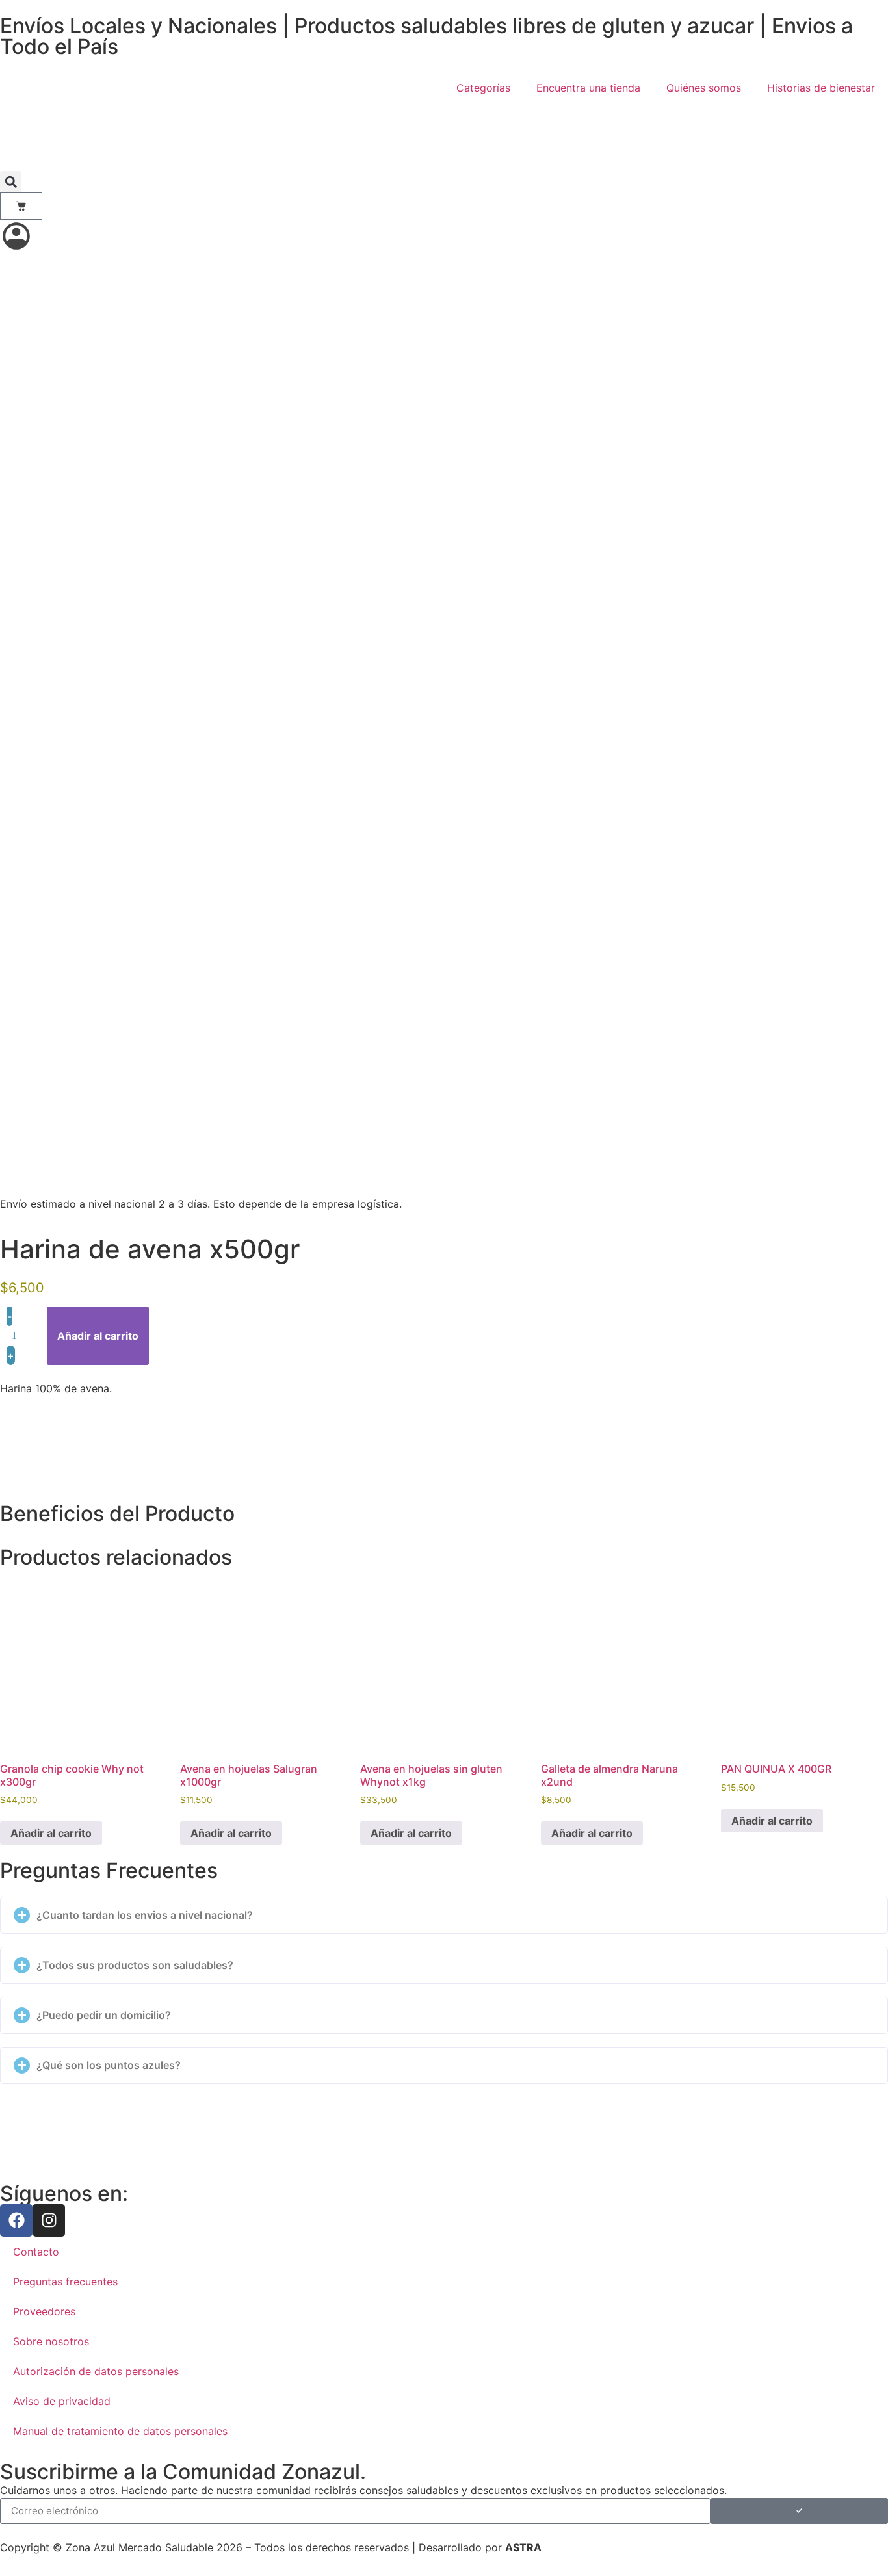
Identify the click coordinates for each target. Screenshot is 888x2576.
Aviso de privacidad (62, 2401)
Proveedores (44, 2311)
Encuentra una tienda (588, 88)
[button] (11, 182)
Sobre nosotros (51, 2341)
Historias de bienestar (821, 88)
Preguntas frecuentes (65, 2282)
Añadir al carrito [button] (51, 1833)
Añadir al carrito (98, 1336)
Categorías (483, 88)
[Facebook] (16, 2220)
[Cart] (21, 206)
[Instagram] (49, 2220)
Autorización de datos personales (96, 2371)
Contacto (36, 2252)
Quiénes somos (704, 88)
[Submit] (799, 2511)
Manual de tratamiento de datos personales (120, 2431)
